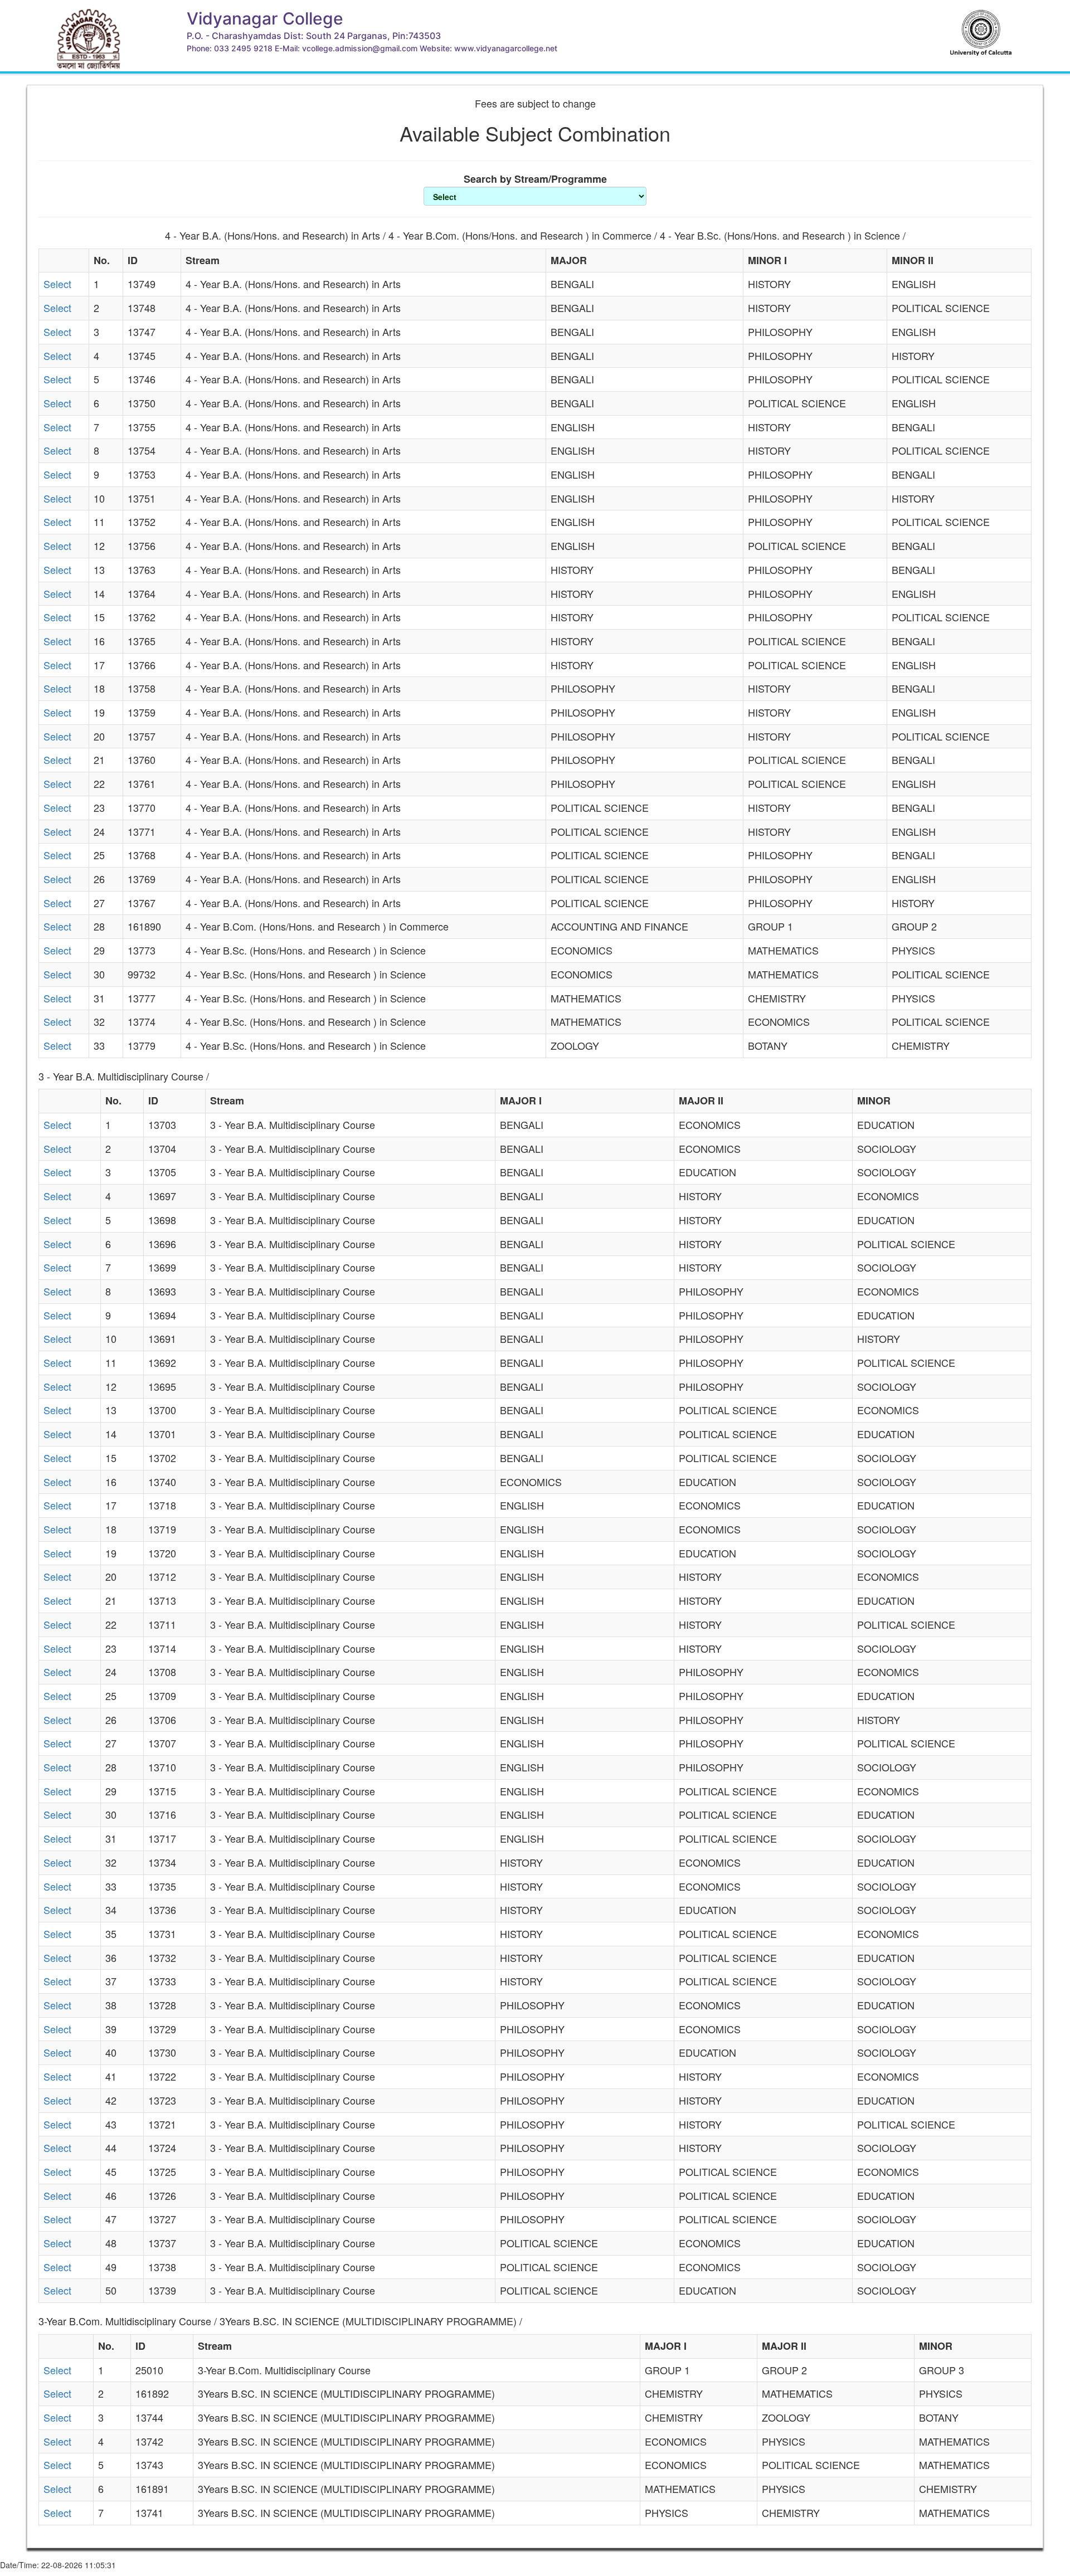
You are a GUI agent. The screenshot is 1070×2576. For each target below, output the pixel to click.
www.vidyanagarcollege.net (506, 48)
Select (57, 284)
